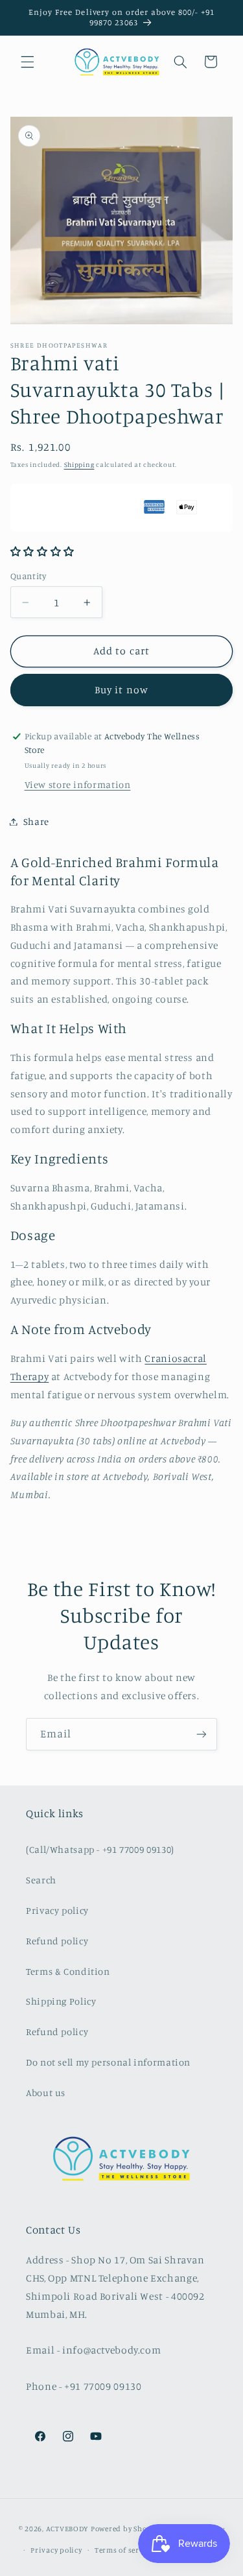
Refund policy (57, 1941)
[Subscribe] (202, 1734)
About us (46, 2093)
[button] (27, 62)
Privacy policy (57, 1910)
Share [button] (36, 821)
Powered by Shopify (126, 2529)
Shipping (79, 464)
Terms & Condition (68, 1971)
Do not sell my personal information (108, 2062)
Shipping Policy (61, 2001)
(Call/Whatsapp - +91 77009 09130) (100, 1849)
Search (41, 1880)
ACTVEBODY (68, 2529)
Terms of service (124, 2550)
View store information (78, 784)
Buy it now (121, 690)
